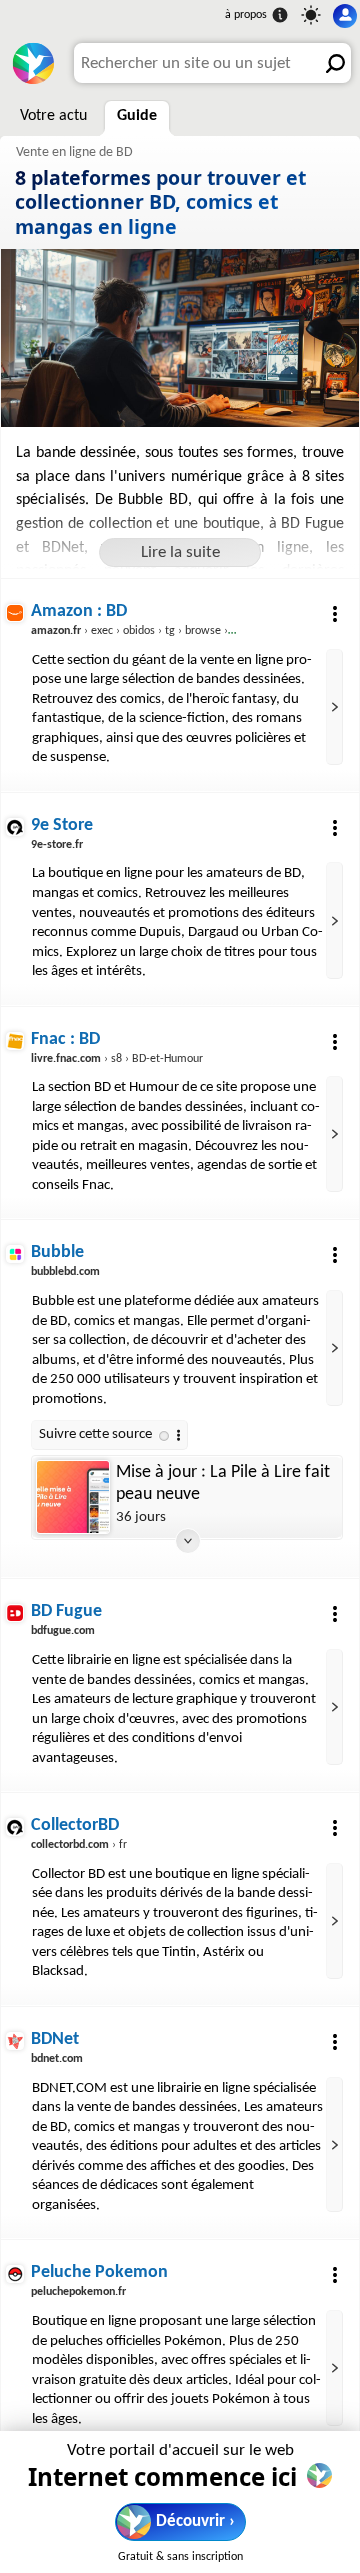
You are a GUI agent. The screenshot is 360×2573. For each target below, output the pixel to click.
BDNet (55, 2039)
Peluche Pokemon (99, 2272)
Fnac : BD (65, 1039)
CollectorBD (75, 1825)
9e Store (62, 825)
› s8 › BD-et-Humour (117, 1059)
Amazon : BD (79, 611)
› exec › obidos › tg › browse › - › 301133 (156, 631)
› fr (79, 1845)
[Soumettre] (331, 63)
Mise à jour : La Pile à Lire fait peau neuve (223, 1483)
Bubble (57, 1252)
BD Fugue (66, 1611)
